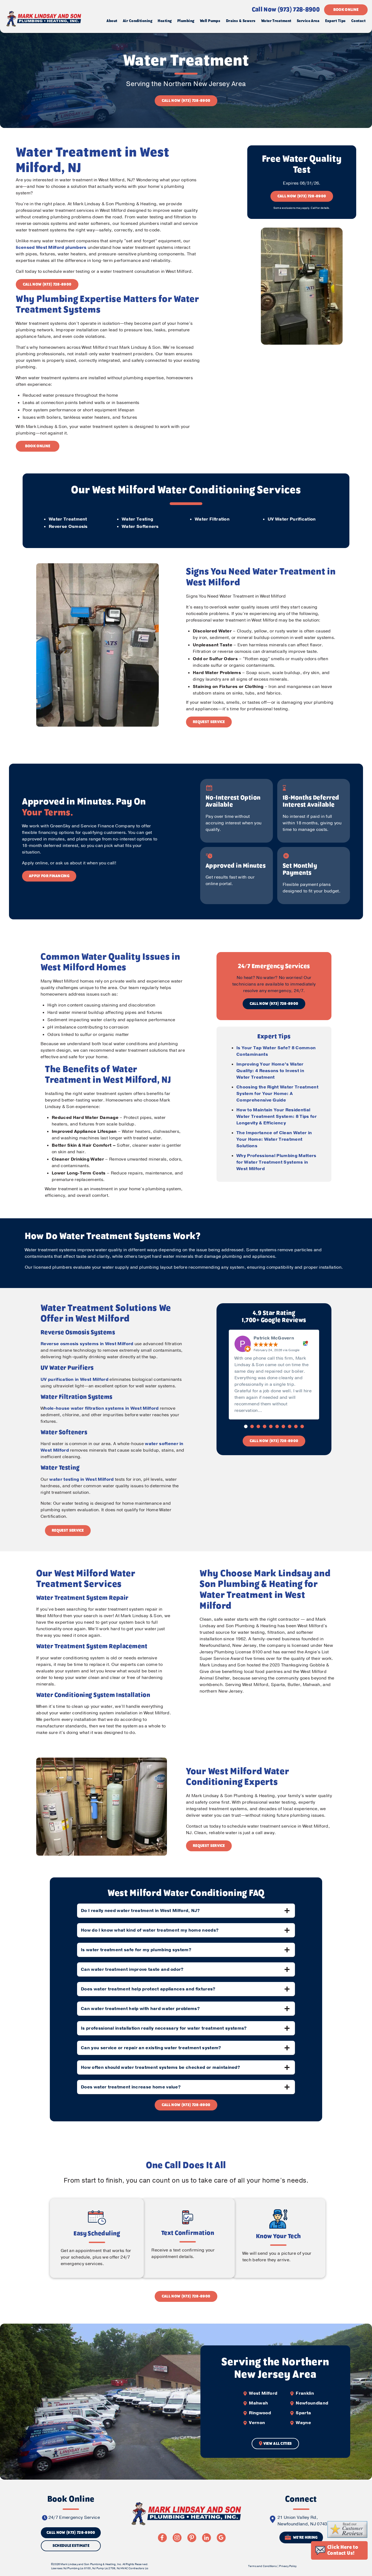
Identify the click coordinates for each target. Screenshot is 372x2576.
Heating (165, 21)
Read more (276, 1411)
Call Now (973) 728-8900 (286, 10)
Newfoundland (312, 2403)
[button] (246, 1426)
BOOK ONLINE (346, 10)
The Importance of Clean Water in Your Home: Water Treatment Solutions (274, 1139)
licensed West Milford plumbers (51, 247)
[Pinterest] (192, 2538)
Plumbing (186, 21)
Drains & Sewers (241, 21)
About (112, 21)
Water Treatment (276, 21)
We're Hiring (305, 2538)
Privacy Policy (288, 2566)
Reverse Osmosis (68, 527)
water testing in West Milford (81, 1479)
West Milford (263, 2393)
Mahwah (258, 2403)
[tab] (186, 1911)
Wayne (303, 2423)
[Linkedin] (206, 2538)
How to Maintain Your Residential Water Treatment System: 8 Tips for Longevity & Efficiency (277, 1116)
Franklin (305, 2393)
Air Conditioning (138, 21)
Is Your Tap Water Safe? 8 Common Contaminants (276, 1051)
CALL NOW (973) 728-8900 (186, 101)
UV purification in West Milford (74, 1379)
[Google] (221, 2538)
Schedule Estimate (71, 2546)
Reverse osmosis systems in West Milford (87, 1344)
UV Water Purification (292, 519)
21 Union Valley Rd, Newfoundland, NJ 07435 (304, 2521)
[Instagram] (177, 2538)
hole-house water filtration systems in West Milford (101, 1408)
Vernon (257, 2423)
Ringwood (260, 2413)
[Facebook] (162, 2538)
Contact (358, 21)
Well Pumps (210, 21)
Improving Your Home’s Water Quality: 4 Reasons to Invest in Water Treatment (270, 1071)
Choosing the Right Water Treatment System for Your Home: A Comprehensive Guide (277, 1094)
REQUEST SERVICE (209, 722)
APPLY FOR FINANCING (49, 876)
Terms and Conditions (262, 2566)
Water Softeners (140, 527)
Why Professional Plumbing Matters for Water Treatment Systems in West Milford (276, 1162)
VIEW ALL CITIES (278, 2444)
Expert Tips (336, 21)
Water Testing (137, 519)
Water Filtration (212, 519)
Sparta (303, 2413)
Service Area (308, 21)
